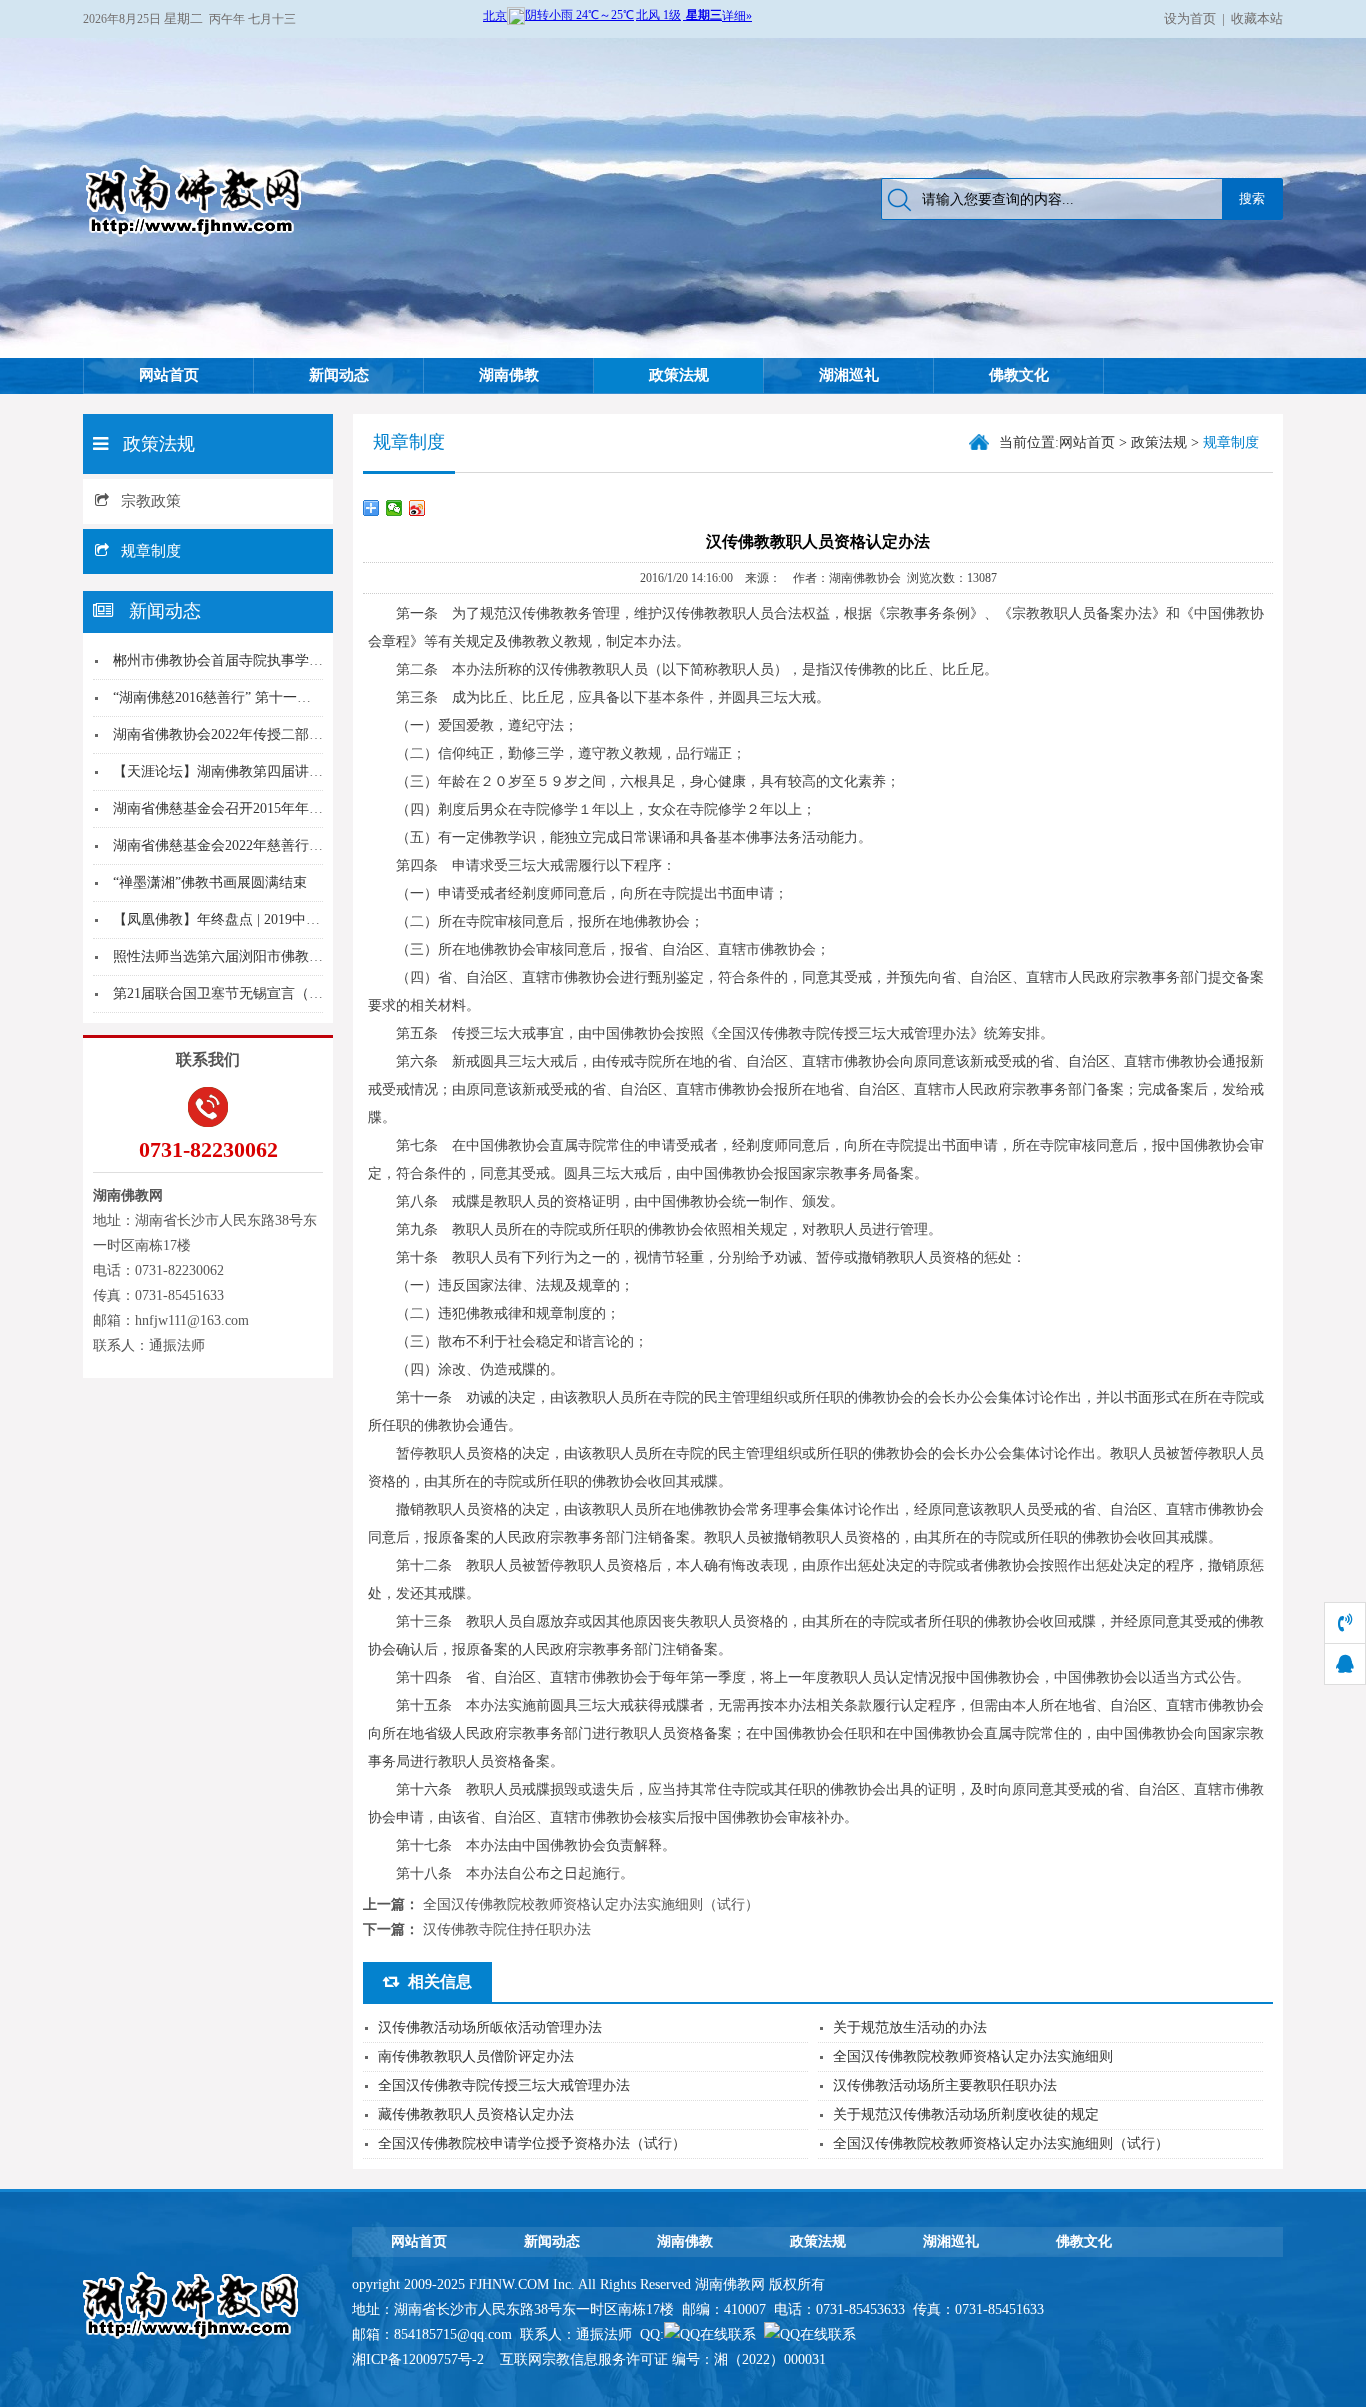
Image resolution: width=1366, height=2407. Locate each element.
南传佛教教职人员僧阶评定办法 (476, 2056)
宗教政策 (151, 501)
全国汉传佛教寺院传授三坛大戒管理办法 (504, 2085)
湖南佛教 (509, 375)
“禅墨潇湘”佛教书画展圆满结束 (210, 882)
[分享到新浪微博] (417, 508)
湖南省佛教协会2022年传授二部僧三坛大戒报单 (260, 734)
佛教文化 (1019, 375)
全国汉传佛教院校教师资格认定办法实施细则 (973, 2056)
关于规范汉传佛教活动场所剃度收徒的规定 (966, 2114)
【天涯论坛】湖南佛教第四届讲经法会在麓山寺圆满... (280, 771)
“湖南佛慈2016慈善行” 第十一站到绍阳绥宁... (253, 697)
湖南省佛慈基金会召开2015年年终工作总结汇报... (266, 808)
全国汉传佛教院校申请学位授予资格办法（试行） (532, 2143)
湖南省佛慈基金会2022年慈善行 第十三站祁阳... (261, 845)
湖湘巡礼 (849, 375)
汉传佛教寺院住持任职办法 (507, 1929)
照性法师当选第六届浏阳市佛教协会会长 (239, 956)
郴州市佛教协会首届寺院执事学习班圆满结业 (253, 660)
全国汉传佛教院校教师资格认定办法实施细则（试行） (591, 1904)
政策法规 (679, 375)
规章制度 (151, 551)
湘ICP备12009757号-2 (420, 2359)
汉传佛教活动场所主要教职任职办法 (945, 2085)
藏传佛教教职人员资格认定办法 (476, 2114)
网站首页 (169, 375)
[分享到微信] (394, 508)
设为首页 (1190, 18)
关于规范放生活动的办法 (910, 2027)
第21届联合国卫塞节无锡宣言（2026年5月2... (252, 993)
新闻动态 (339, 375)
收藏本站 (1257, 18)
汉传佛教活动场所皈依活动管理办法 (490, 2027)
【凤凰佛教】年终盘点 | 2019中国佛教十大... (250, 919)
